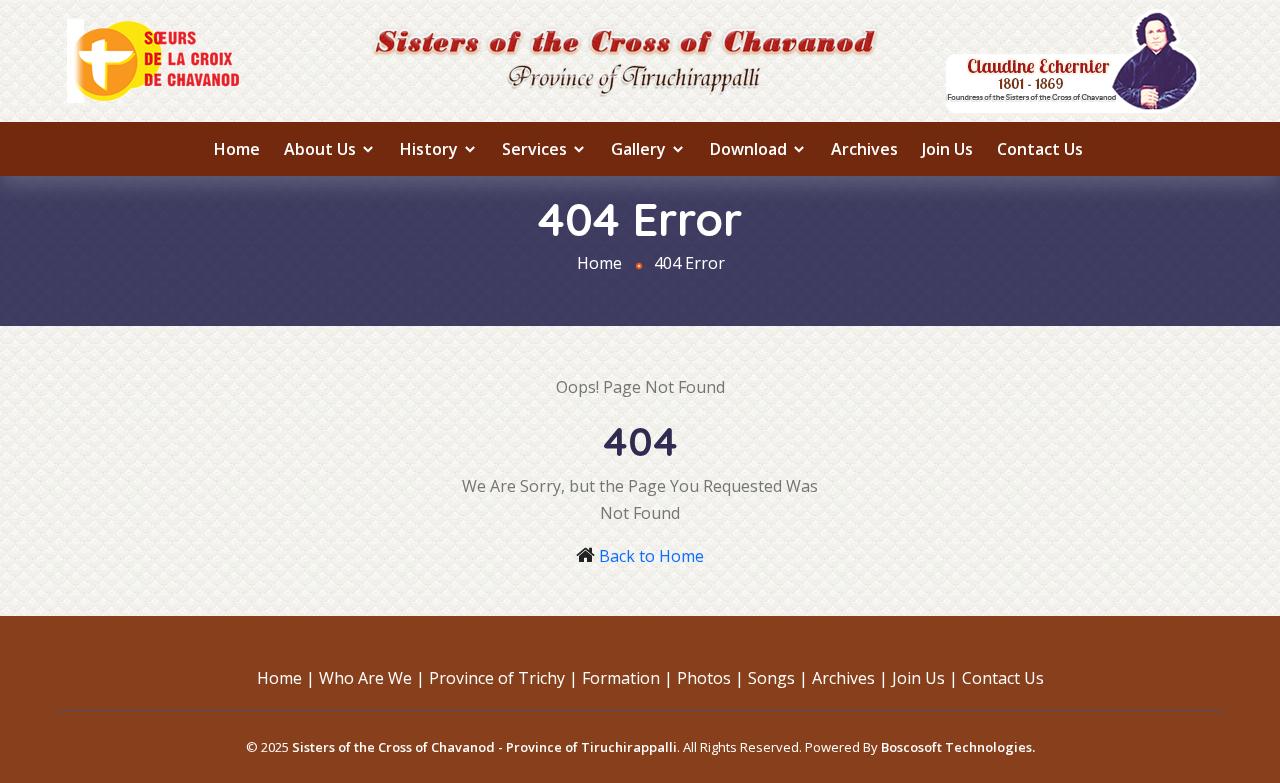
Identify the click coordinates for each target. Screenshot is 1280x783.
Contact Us (1040, 149)
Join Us (947, 149)
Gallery (640, 149)
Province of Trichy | (503, 678)
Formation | (627, 678)
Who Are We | (372, 678)
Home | (286, 678)
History (431, 149)
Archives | (850, 678)
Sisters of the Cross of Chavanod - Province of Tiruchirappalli (484, 747)
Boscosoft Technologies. (958, 747)
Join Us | (925, 678)
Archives (864, 149)
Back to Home (651, 556)
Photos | (710, 678)
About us (322, 149)
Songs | (778, 678)
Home (237, 149)
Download (750, 149)
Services (536, 149)
